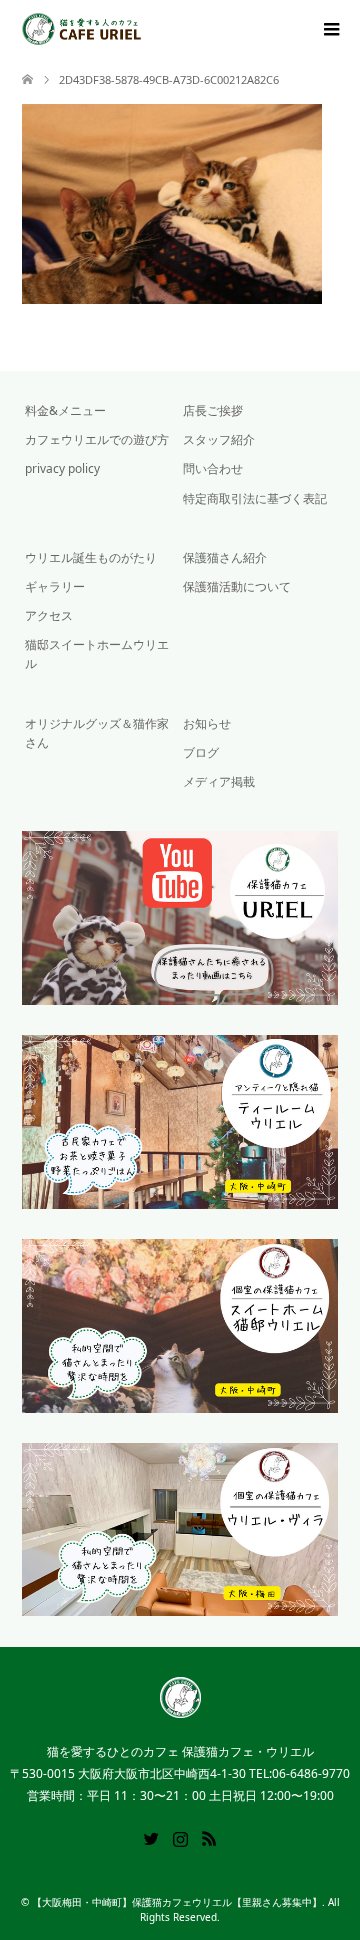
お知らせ (207, 723)
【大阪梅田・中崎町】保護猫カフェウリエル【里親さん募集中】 (177, 1902)
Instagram (180, 1837)
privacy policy (62, 468)
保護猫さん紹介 (225, 557)
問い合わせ (213, 468)
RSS (209, 1837)
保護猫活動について (237, 586)
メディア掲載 (219, 781)
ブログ (201, 752)
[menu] (330, 30)
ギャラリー (55, 586)
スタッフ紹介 (219, 439)
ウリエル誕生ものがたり (91, 557)
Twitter (151, 1837)
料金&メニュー (65, 410)
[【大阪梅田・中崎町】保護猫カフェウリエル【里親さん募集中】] (141, 29)
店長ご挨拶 (213, 410)
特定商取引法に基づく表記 (255, 498)
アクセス (49, 615)
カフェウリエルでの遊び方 (97, 439)
